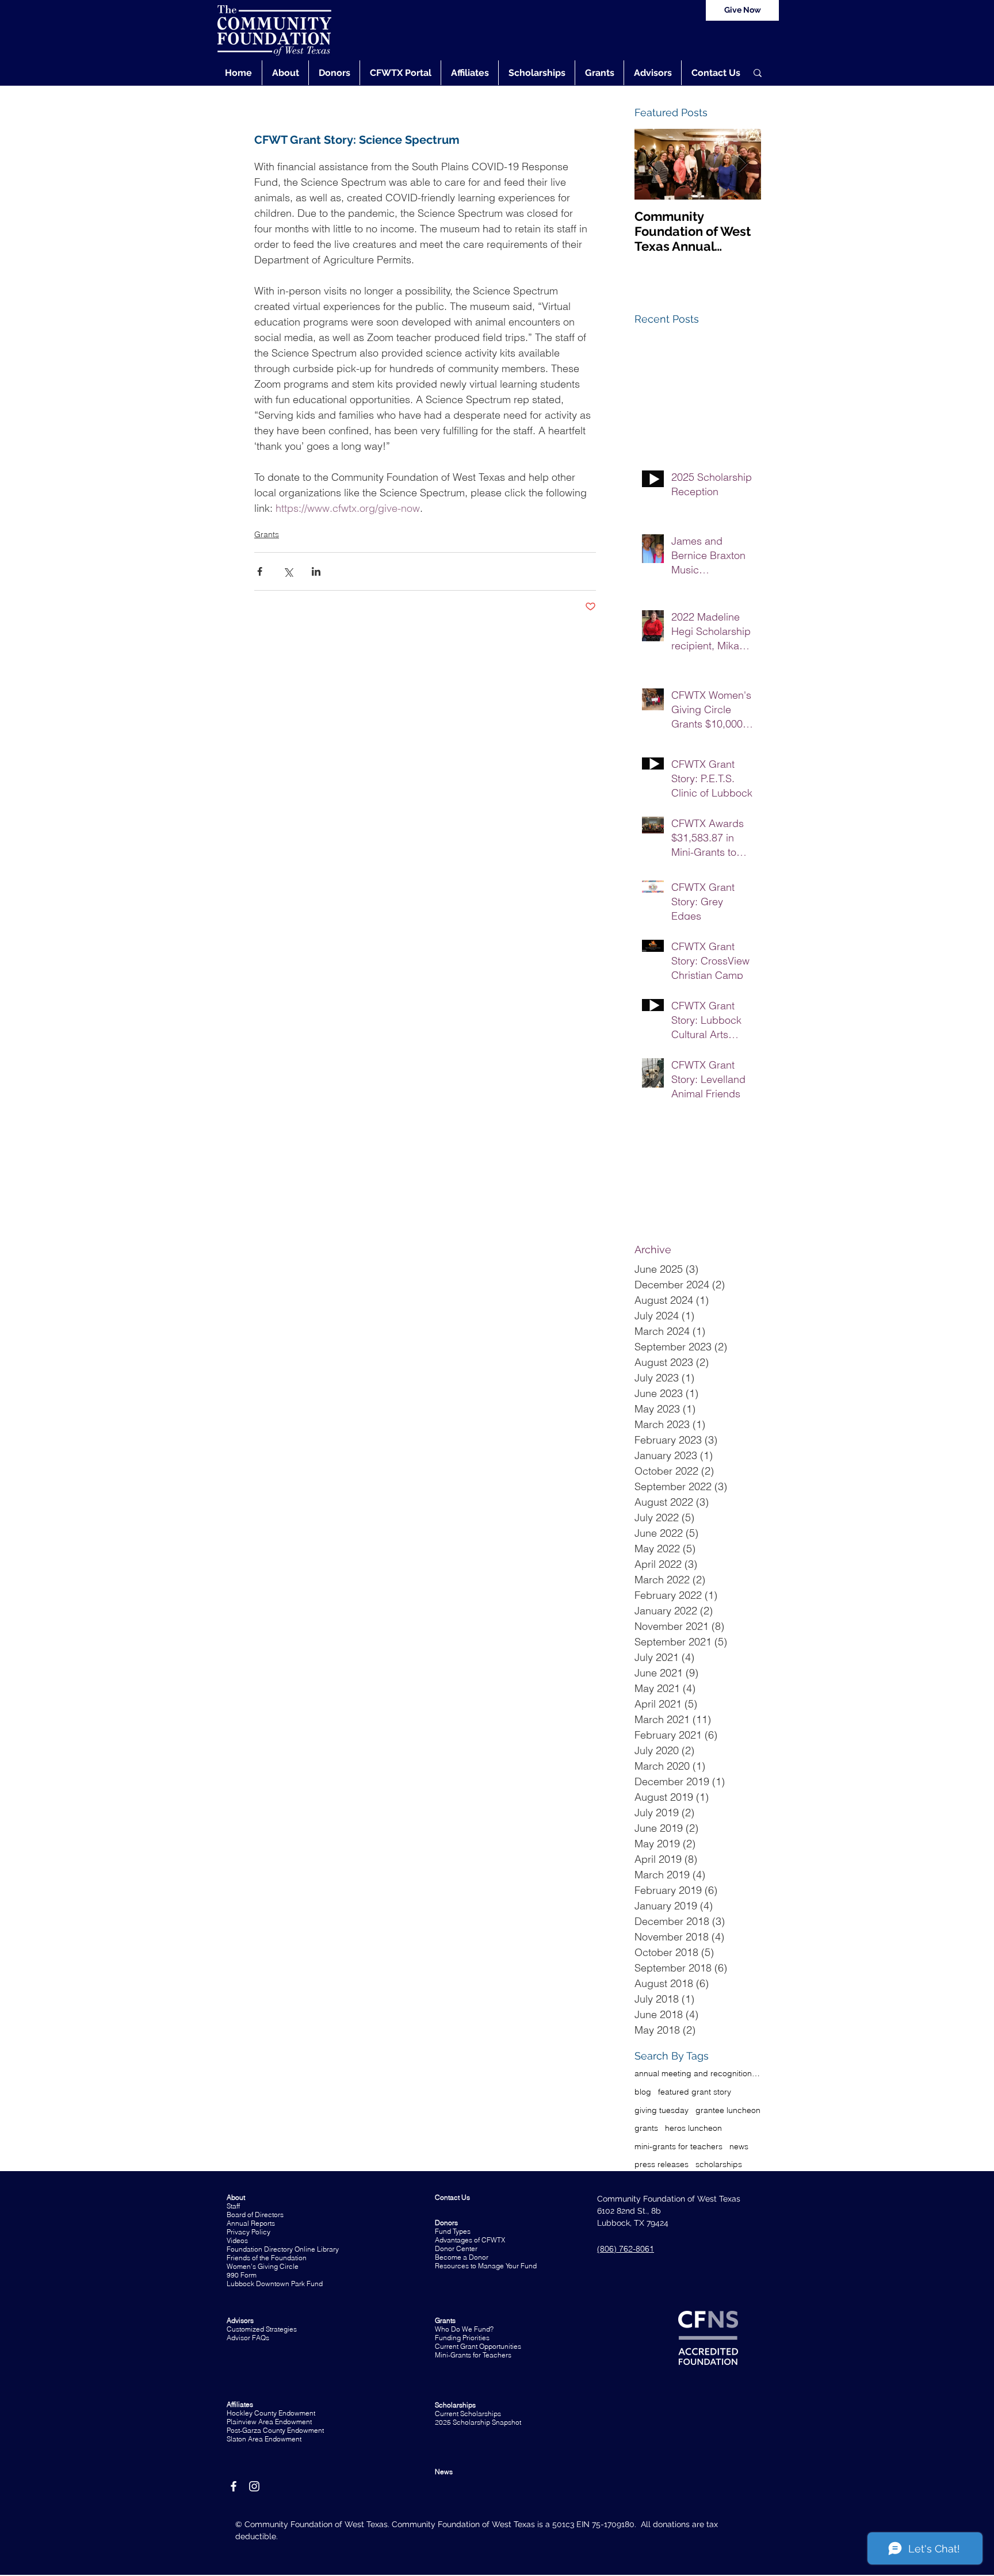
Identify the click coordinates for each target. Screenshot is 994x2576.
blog (643, 2092)
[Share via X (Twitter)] (288, 571)
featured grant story (695, 2092)
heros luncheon (693, 2128)
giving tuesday (662, 2110)
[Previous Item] (653, 164)
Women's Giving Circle (263, 2266)
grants (646, 2128)
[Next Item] (743, 164)
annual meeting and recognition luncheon (698, 2073)
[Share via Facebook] (260, 571)
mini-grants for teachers (678, 2146)
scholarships (719, 2164)
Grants (267, 534)
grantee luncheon (728, 2110)
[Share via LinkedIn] (316, 571)
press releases (662, 2164)
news (739, 2146)
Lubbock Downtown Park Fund (275, 2284)
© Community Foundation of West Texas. (314, 2524)
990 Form (242, 2275)
